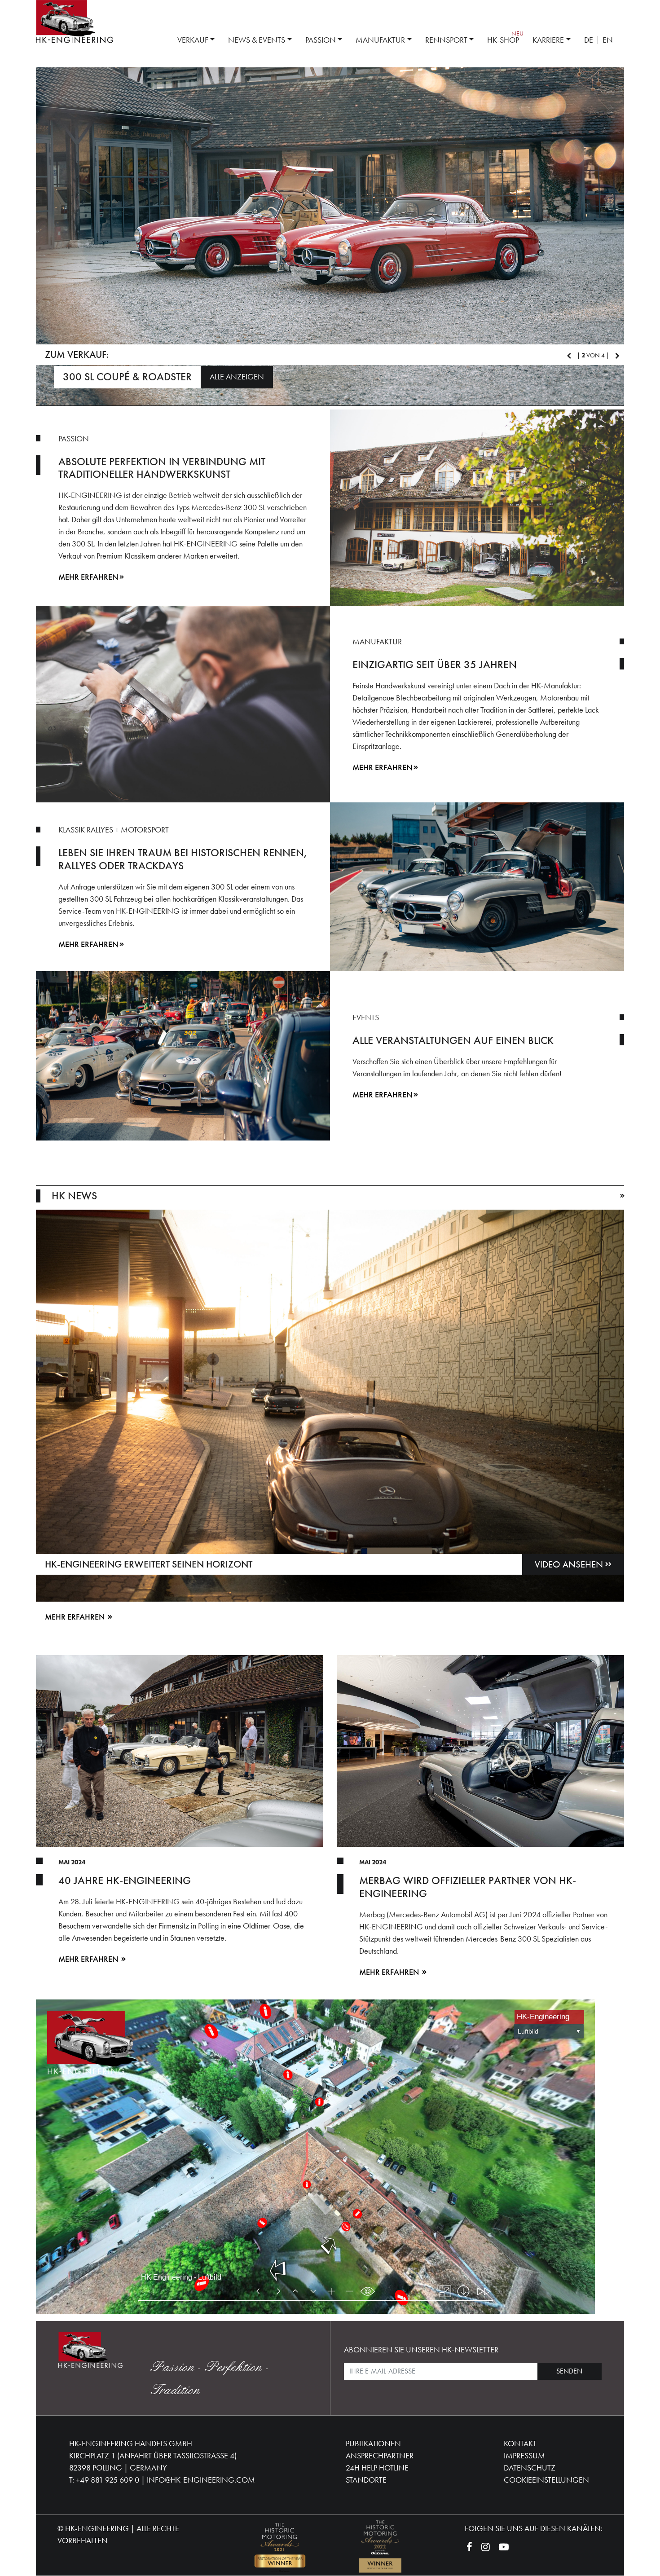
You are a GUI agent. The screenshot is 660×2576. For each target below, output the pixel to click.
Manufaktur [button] (380, 40)
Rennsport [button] (446, 40)
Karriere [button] (548, 40)
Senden (569, 2369)
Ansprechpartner (380, 2453)
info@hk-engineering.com (201, 2477)
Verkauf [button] (193, 40)
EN (608, 40)
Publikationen (373, 2441)
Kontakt (520, 2441)
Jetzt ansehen (327, 375)
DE (589, 40)
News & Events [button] (257, 40)
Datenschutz (530, 2465)
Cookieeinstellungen (546, 2477)
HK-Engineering (97, 2526)
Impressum (524, 2453)
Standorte (366, 2477)
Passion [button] (321, 40)
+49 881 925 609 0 (108, 2477)
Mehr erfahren (88, 575)
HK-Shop (503, 40)
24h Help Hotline (377, 2465)
